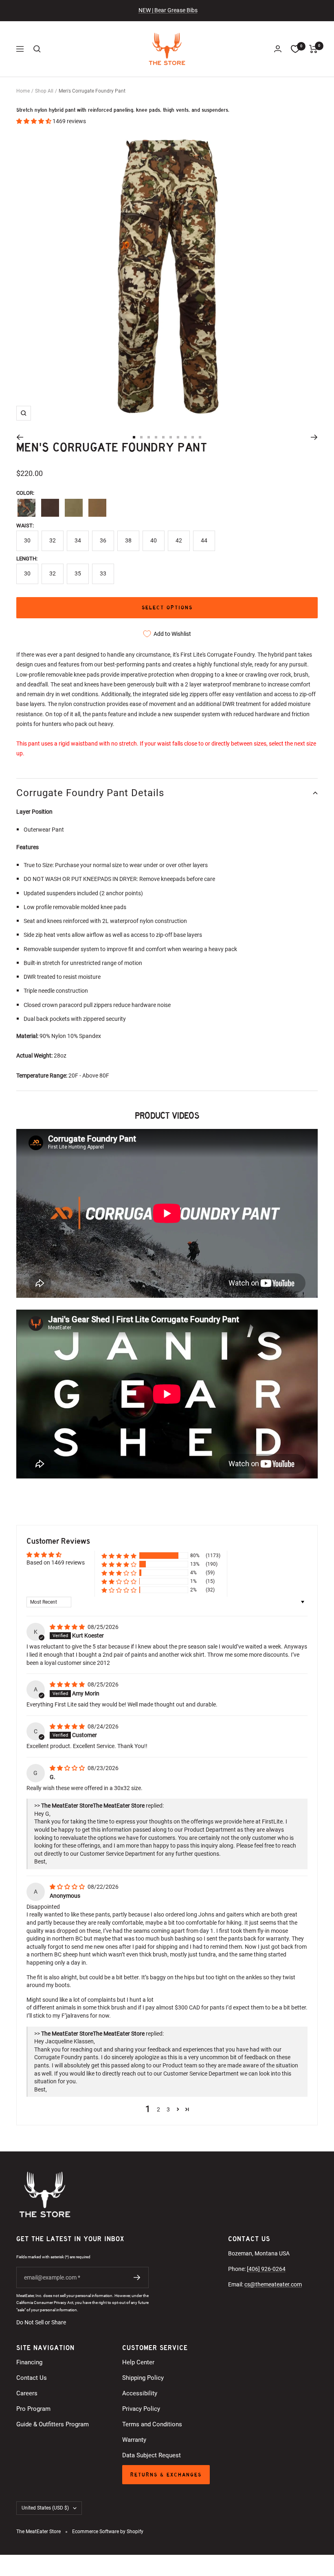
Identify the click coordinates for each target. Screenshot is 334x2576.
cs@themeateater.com (273, 2284)
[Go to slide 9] (193, 437)
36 (103, 540)
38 (128, 540)
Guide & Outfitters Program (53, 2424)
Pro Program (33, 2409)
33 (103, 573)
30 (27, 540)
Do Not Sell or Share (41, 2322)
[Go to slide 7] (178, 437)
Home (23, 91)
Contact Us (32, 2378)
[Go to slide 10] (200, 437)
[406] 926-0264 (266, 2269)
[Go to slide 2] (141, 437)
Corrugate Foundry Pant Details (90, 793)
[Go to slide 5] (163, 437)
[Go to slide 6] (171, 437)
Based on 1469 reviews (56, 1562)
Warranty (134, 2440)
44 (204, 540)
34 (78, 540)
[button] (34, 121)
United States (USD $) (45, 2508)
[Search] (37, 49)
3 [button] (168, 2109)
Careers (27, 2393)
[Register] (137, 2277)
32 (53, 540)
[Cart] (313, 49)
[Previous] (20, 437)
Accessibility (140, 2393)
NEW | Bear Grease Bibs (168, 10)
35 (78, 573)
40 (154, 540)
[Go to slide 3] (149, 437)
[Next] (314, 437)
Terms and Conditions (152, 2424)
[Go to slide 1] (134, 437)
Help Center (138, 2362)
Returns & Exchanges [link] (166, 2475)
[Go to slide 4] (156, 437)
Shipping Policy (143, 2378)
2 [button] (158, 2109)
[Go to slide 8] (185, 437)
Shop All (44, 91)
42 (179, 540)
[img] (68, 1627)
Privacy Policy (141, 2409)
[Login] (278, 49)
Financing (29, 2362)
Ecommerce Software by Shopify (108, 2532)
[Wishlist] (295, 49)
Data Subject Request (152, 2455)
